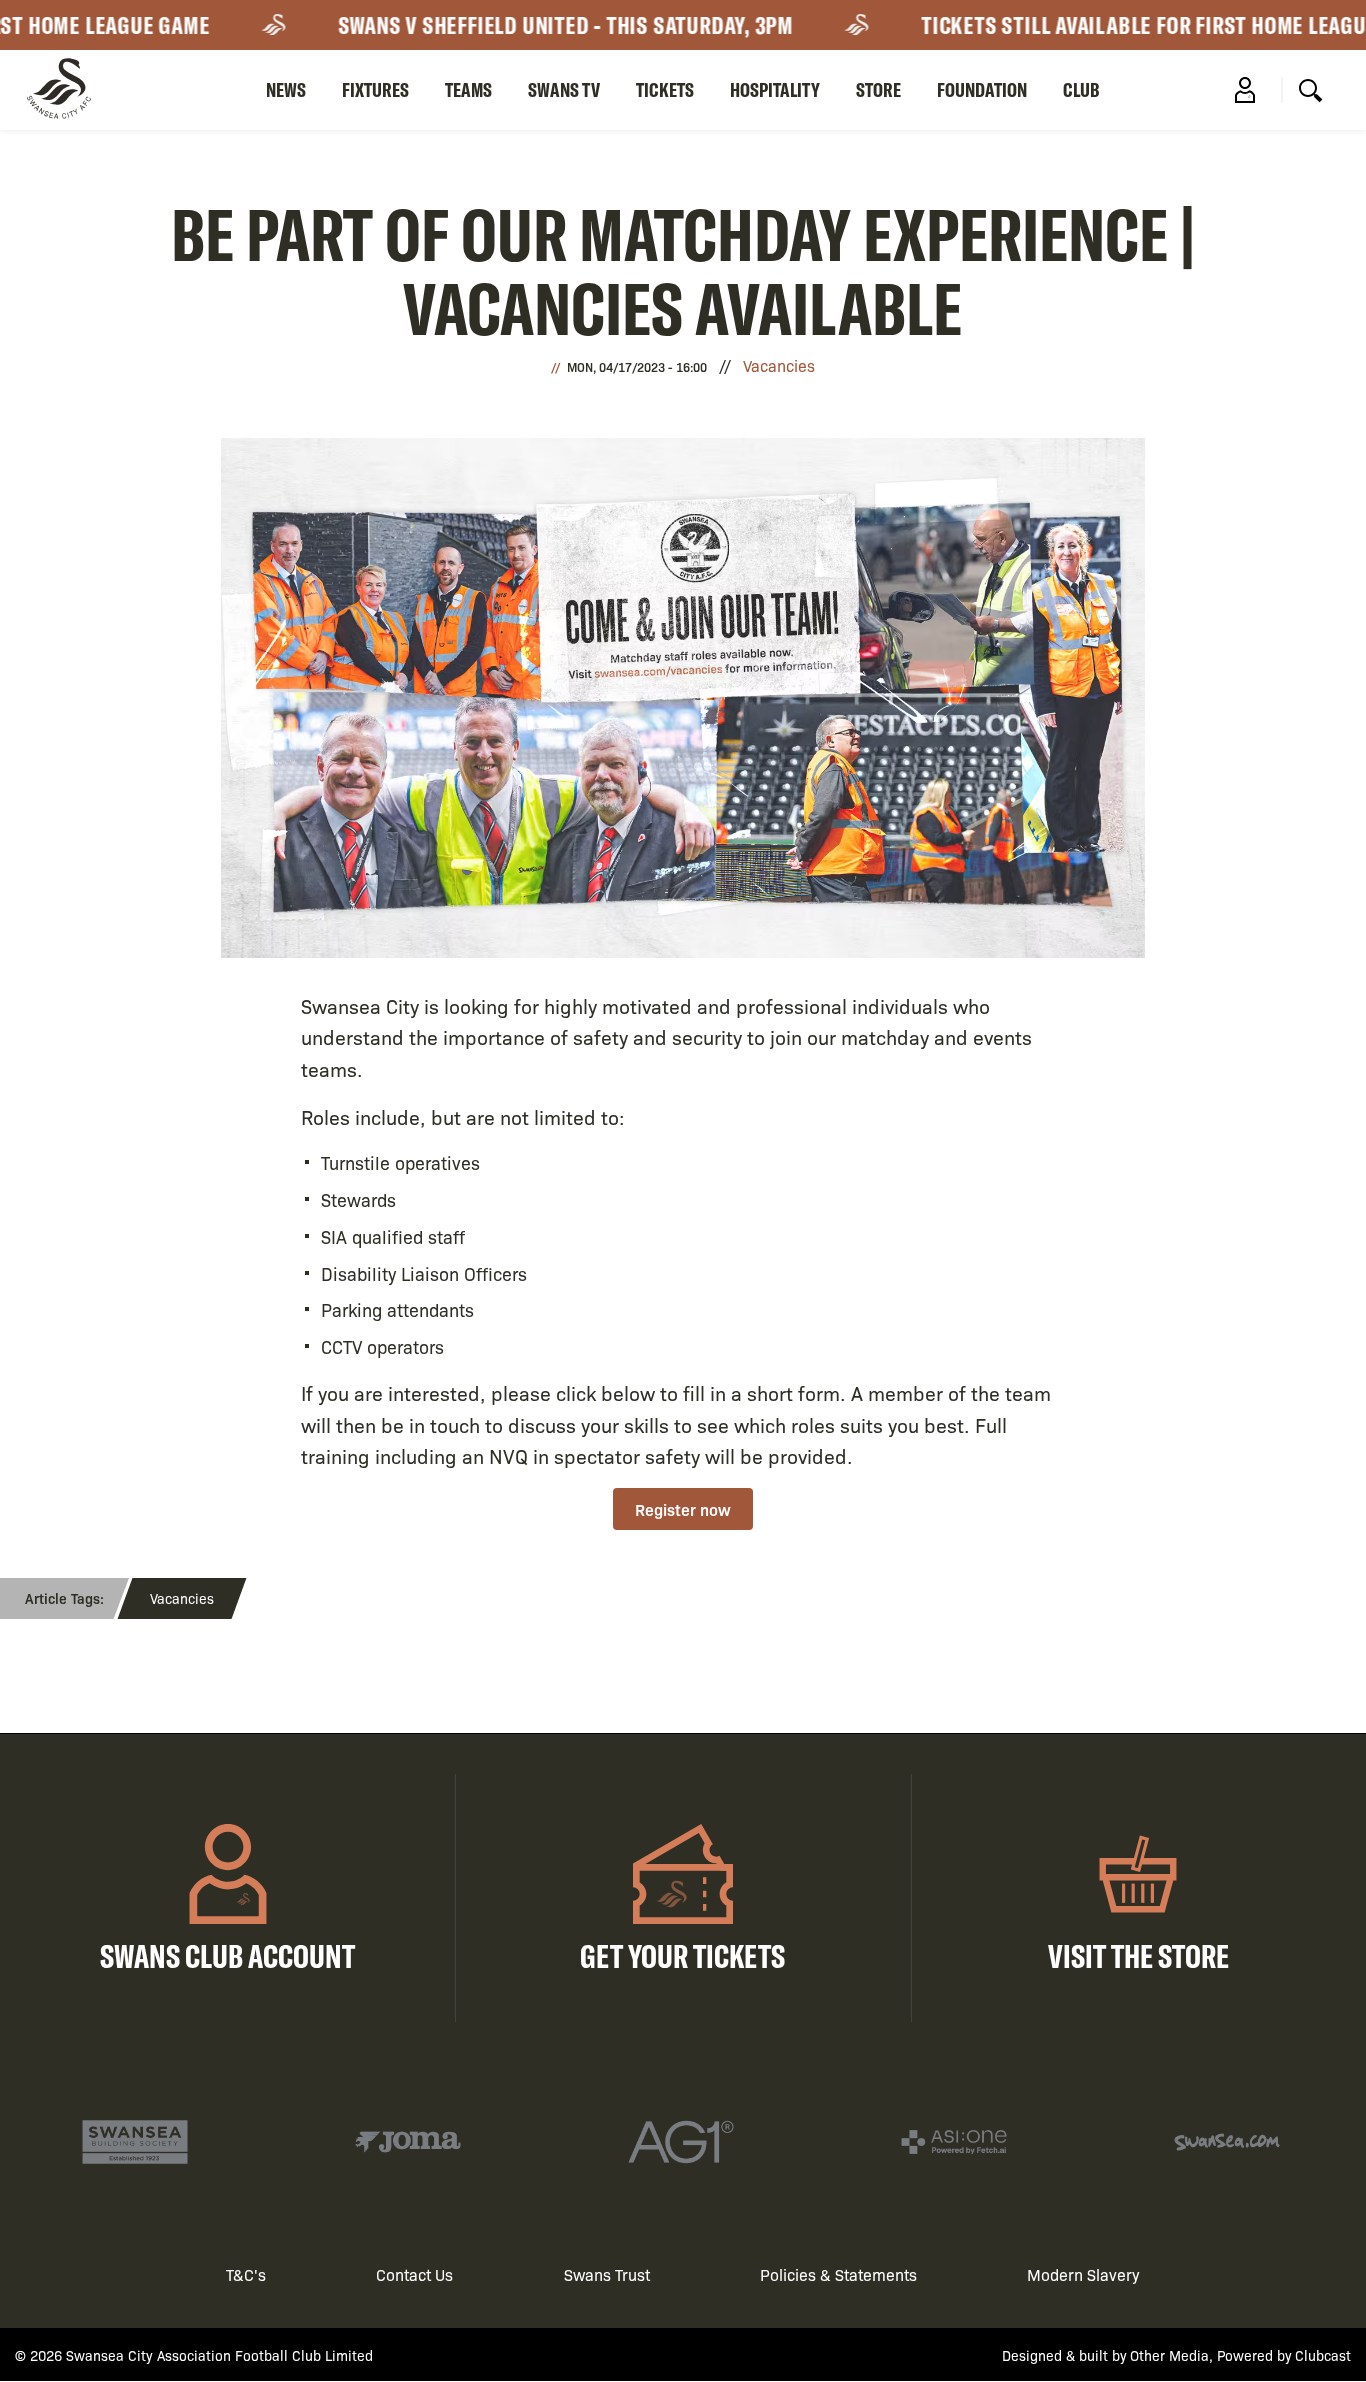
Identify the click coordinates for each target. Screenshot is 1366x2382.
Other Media (1169, 2355)
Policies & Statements (838, 2274)
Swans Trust (607, 2274)
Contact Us (414, 2274)
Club (1081, 89)
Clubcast (1323, 2355)
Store (878, 89)
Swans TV (564, 89)
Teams (468, 89)
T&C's (246, 2274)
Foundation (982, 89)
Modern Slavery (1083, 2274)
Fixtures (375, 89)
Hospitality (775, 89)
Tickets (665, 89)
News (286, 89)
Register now (683, 1509)
